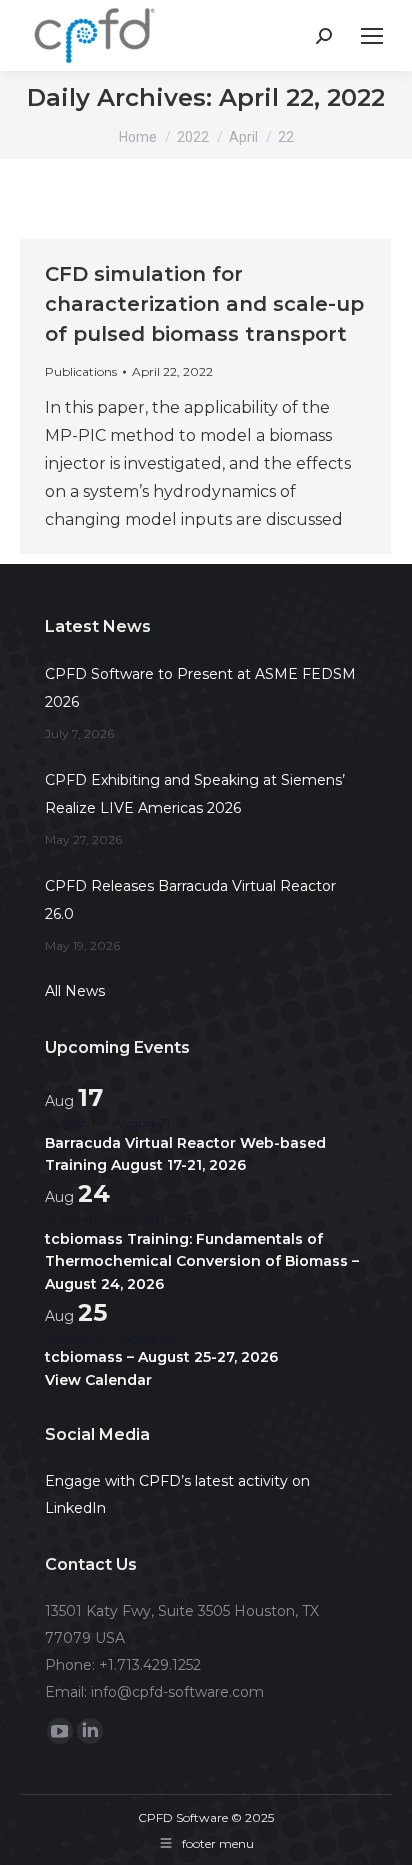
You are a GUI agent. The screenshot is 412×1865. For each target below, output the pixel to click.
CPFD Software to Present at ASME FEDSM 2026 (200, 688)
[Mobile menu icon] (372, 36)
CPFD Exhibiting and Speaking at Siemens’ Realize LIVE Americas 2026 (195, 794)
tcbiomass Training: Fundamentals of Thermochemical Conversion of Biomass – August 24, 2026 (202, 1261)
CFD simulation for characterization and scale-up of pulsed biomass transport (204, 304)
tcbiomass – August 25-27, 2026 (161, 1357)
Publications (81, 371)
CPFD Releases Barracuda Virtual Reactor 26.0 (190, 900)
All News (75, 991)
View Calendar (98, 1380)
